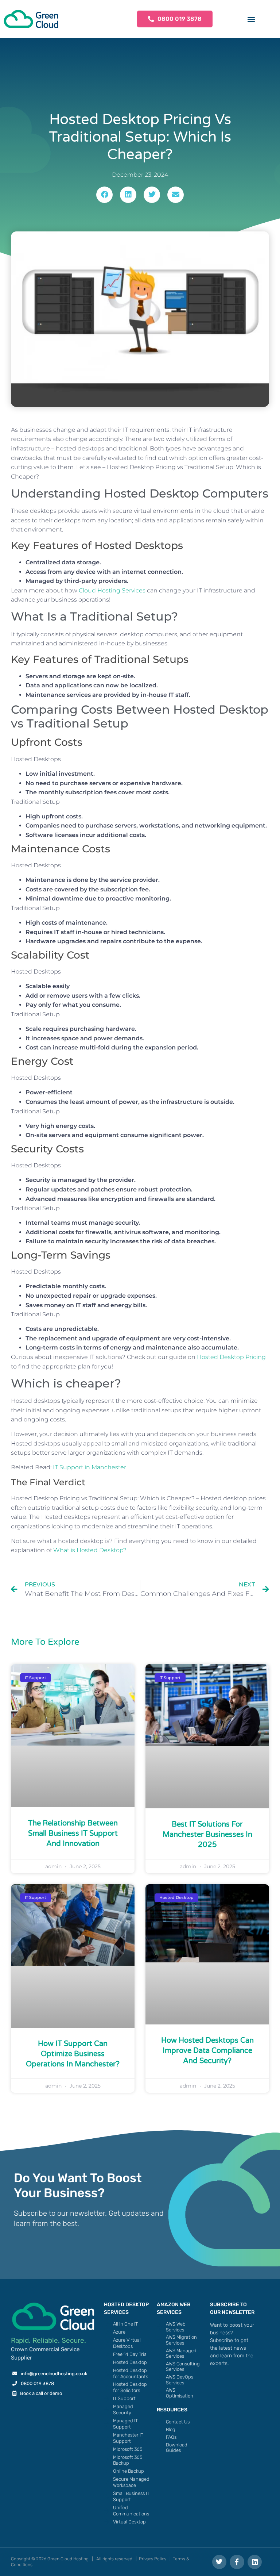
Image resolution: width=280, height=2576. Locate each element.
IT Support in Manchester (90, 1467)
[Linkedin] (255, 2562)
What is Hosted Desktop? (90, 1550)
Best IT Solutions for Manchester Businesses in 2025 (207, 1835)
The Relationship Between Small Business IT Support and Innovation (73, 1834)
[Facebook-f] (237, 2562)
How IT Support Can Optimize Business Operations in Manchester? (73, 2054)
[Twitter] (219, 2562)
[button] (251, 19)
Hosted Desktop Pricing (231, 1357)
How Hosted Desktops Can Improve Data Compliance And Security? (207, 2051)
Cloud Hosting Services (112, 590)
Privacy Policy (153, 2559)
